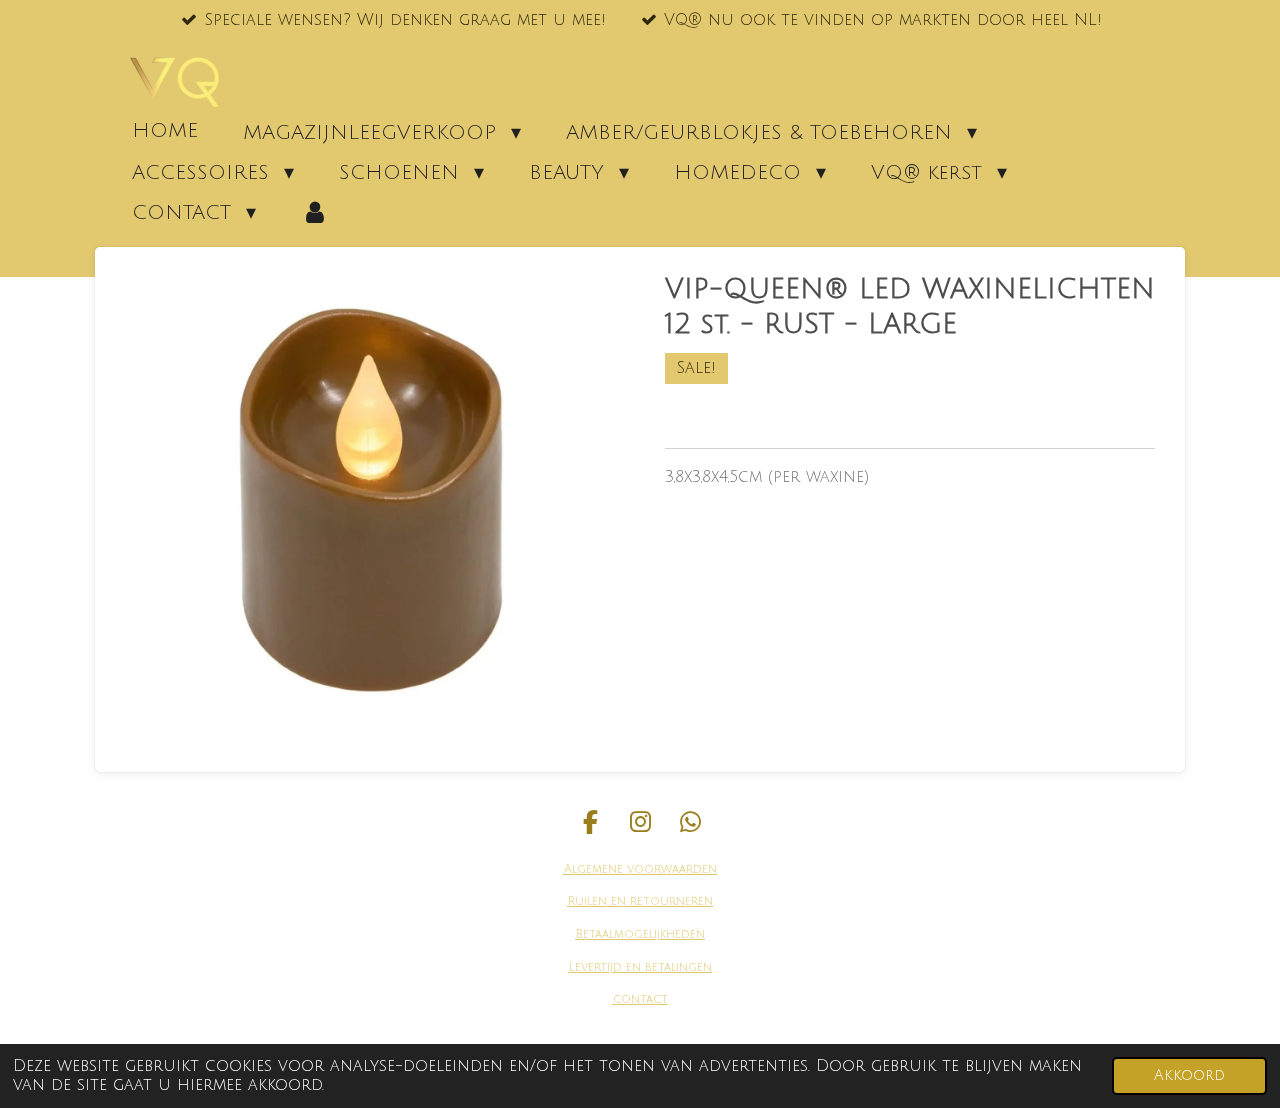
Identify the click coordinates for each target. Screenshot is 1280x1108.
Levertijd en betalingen (640, 967)
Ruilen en (597, 901)
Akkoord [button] (1189, 1075)
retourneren (669, 901)
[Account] (315, 212)
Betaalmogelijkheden (640, 934)
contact (640, 999)
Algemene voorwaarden (640, 869)
